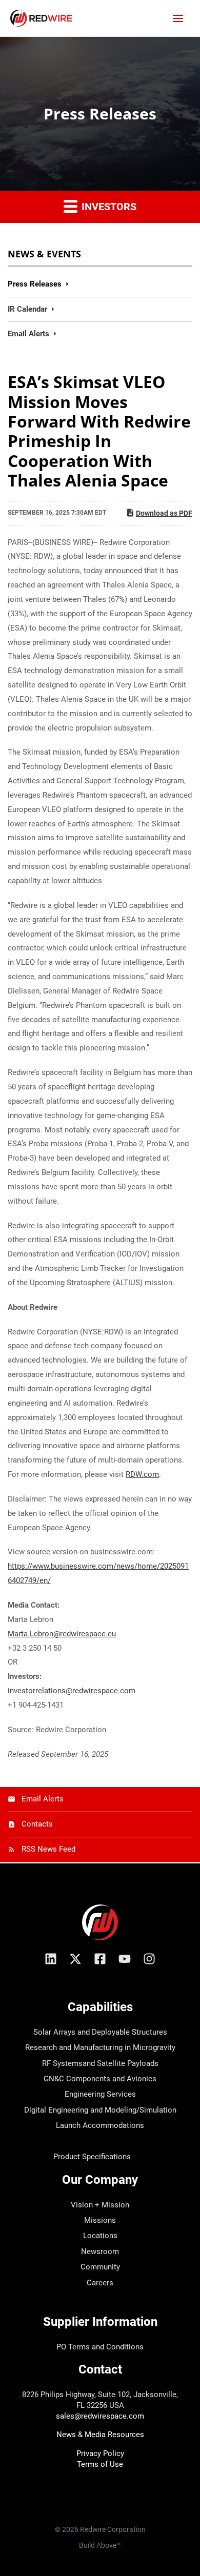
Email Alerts (28, 334)
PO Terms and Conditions (100, 2347)
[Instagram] (149, 1959)
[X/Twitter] (75, 1959)
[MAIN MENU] (178, 18)
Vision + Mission (100, 2205)
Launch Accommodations (100, 2125)
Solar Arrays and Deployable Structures (100, 2032)
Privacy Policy (100, 2453)
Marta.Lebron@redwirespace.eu (62, 1634)
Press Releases (35, 284)
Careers (100, 2283)
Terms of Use (100, 2464)
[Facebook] (100, 1959)
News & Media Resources (100, 2435)
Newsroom (100, 2252)
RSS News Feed (48, 1849)
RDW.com (142, 1474)
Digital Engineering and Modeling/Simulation (100, 2110)
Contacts (37, 1824)
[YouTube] (125, 1959)
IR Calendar (27, 309)
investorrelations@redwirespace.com (72, 1691)
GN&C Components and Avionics (100, 2079)
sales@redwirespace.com (100, 2416)
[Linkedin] (51, 1959)
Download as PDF (164, 513)
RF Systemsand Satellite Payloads (100, 2063)
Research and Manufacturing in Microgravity (100, 2047)
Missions (100, 2220)
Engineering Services (100, 2094)
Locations (100, 2236)
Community (100, 2267)
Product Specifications (92, 2157)
